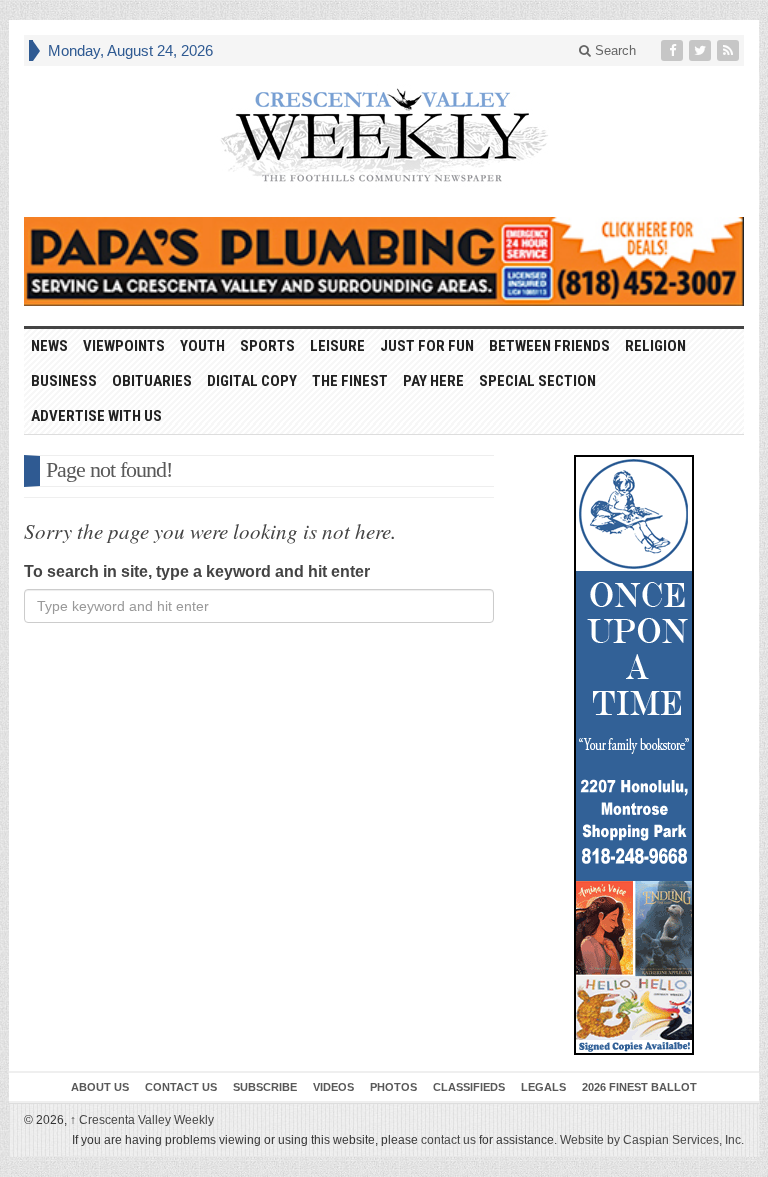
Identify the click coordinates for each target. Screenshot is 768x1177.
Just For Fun (427, 346)
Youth (202, 346)
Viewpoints (124, 346)
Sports (267, 346)
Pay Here (433, 381)
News (49, 346)
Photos (393, 1087)
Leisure (337, 346)
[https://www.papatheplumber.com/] (384, 261)
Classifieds (469, 1087)
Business (64, 381)
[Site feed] (730, 50)
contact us (448, 1140)
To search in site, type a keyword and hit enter (197, 571)
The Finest (350, 381)
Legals (543, 1087)
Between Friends (549, 346)
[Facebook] (674, 50)
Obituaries (152, 381)
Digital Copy (252, 381)
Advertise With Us (96, 416)
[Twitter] (702, 50)
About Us (100, 1087)
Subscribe (265, 1087)
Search (613, 50)
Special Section (537, 381)
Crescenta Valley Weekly (142, 1120)
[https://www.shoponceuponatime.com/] (634, 755)
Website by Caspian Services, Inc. (652, 1140)
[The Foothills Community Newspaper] (384, 136)
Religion (655, 346)
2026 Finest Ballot (639, 1087)
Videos (333, 1087)
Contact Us (181, 1087)
